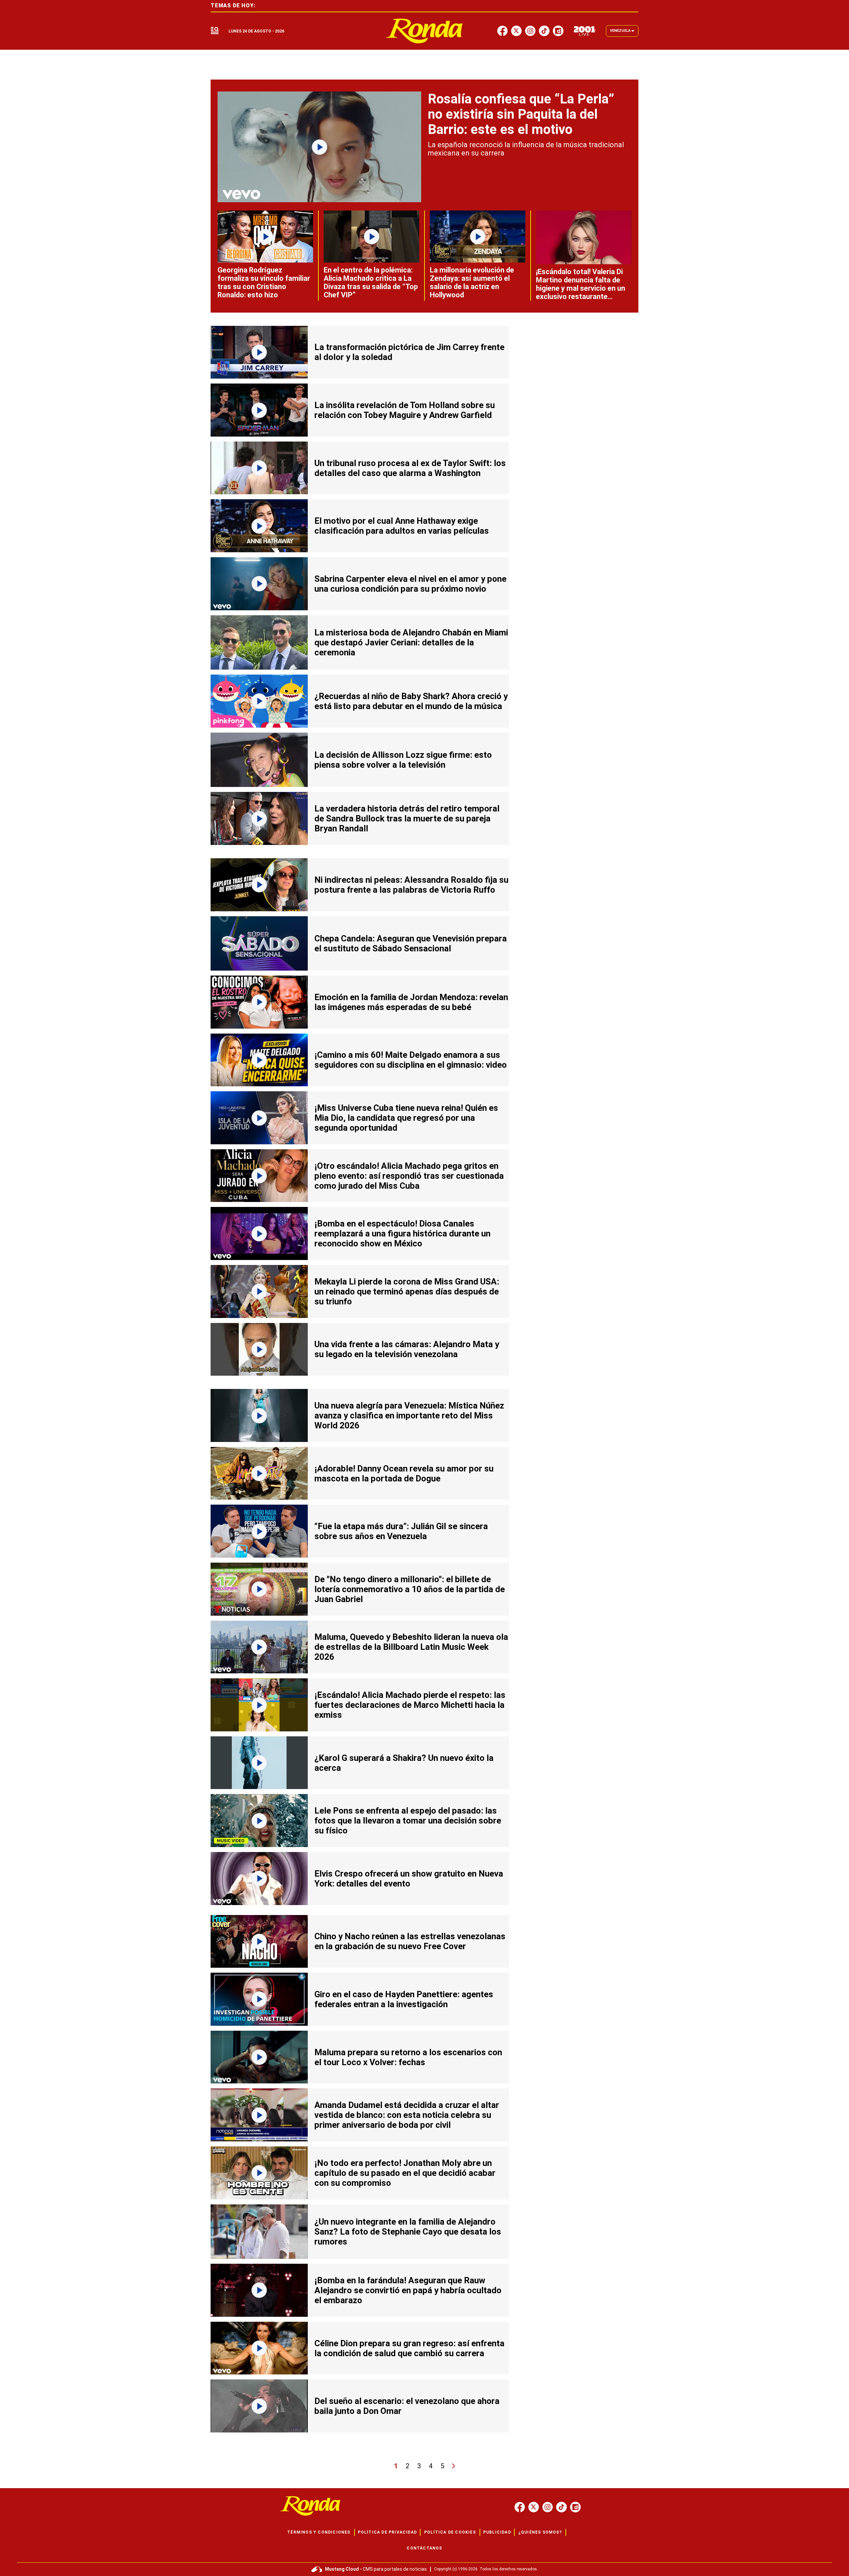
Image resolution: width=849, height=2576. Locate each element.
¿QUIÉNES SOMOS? (540, 2532)
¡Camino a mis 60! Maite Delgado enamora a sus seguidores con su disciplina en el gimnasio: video (411, 1060)
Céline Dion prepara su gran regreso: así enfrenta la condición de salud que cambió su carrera (409, 2348)
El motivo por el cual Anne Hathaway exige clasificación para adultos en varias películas (402, 526)
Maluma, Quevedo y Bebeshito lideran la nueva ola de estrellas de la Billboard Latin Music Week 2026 (411, 1647)
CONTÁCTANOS (424, 2548)
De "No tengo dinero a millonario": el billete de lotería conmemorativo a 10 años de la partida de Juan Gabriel (410, 1589)
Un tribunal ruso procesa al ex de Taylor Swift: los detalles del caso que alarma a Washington (410, 468)
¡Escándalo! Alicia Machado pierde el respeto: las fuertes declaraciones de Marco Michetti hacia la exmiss (410, 1705)
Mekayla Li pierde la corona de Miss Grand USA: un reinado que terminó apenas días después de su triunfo (407, 1291)
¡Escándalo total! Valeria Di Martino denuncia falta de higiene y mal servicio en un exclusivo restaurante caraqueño (581, 288)
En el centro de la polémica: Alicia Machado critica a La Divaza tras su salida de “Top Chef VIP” (371, 282)
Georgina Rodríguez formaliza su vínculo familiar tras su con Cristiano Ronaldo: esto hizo (264, 282)
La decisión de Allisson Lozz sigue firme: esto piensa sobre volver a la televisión (403, 760)
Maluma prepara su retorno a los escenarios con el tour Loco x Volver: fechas (408, 2057)
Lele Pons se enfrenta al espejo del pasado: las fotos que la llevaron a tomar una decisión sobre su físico (408, 1821)
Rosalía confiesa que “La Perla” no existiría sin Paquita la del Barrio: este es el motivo (521, 114)
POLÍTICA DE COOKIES (450, 2532)
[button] (215, 31)
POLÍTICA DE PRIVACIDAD (387, 2532)
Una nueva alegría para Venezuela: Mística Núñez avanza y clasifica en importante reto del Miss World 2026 (409, 1415)
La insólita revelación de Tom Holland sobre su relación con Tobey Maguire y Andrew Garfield (405, 410)
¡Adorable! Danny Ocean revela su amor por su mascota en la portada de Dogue (404, 1473)
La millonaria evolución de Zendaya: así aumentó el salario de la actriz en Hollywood (472, 282)
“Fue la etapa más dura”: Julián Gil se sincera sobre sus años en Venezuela (401, 1531)
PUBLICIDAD (497, 2532)
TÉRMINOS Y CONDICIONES (319, 2532)
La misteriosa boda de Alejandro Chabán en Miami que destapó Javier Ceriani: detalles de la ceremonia (411, 642)
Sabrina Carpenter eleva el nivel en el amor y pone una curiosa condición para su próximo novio (410, 584)
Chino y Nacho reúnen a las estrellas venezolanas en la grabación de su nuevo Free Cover (410, 1941)
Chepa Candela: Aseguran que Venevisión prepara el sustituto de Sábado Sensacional (411, 943)
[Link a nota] (319, 147)
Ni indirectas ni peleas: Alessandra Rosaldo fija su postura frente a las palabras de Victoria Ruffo (411, 885)
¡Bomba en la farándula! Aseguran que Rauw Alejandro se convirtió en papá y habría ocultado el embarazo (408, 2290)
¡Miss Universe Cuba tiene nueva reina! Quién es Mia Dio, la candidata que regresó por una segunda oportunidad (406, 1118)
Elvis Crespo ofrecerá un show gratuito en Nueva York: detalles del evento (409, 1879)
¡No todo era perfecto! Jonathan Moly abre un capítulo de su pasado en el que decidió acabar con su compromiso (405, 2173)
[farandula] (425, 31)
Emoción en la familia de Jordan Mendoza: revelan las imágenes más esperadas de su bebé (411, 1002)
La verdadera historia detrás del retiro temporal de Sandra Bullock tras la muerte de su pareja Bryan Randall (407, 818)
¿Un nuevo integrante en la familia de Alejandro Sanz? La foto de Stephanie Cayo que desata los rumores (408, 2232)
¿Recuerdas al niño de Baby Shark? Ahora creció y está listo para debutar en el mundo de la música (411, 701)
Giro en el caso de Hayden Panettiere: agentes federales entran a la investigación (404, 1999)
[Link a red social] (520, 2507)
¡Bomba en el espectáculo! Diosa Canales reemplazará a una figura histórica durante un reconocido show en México (402, 1233)
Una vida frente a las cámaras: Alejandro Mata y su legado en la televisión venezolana (407, 1349)
